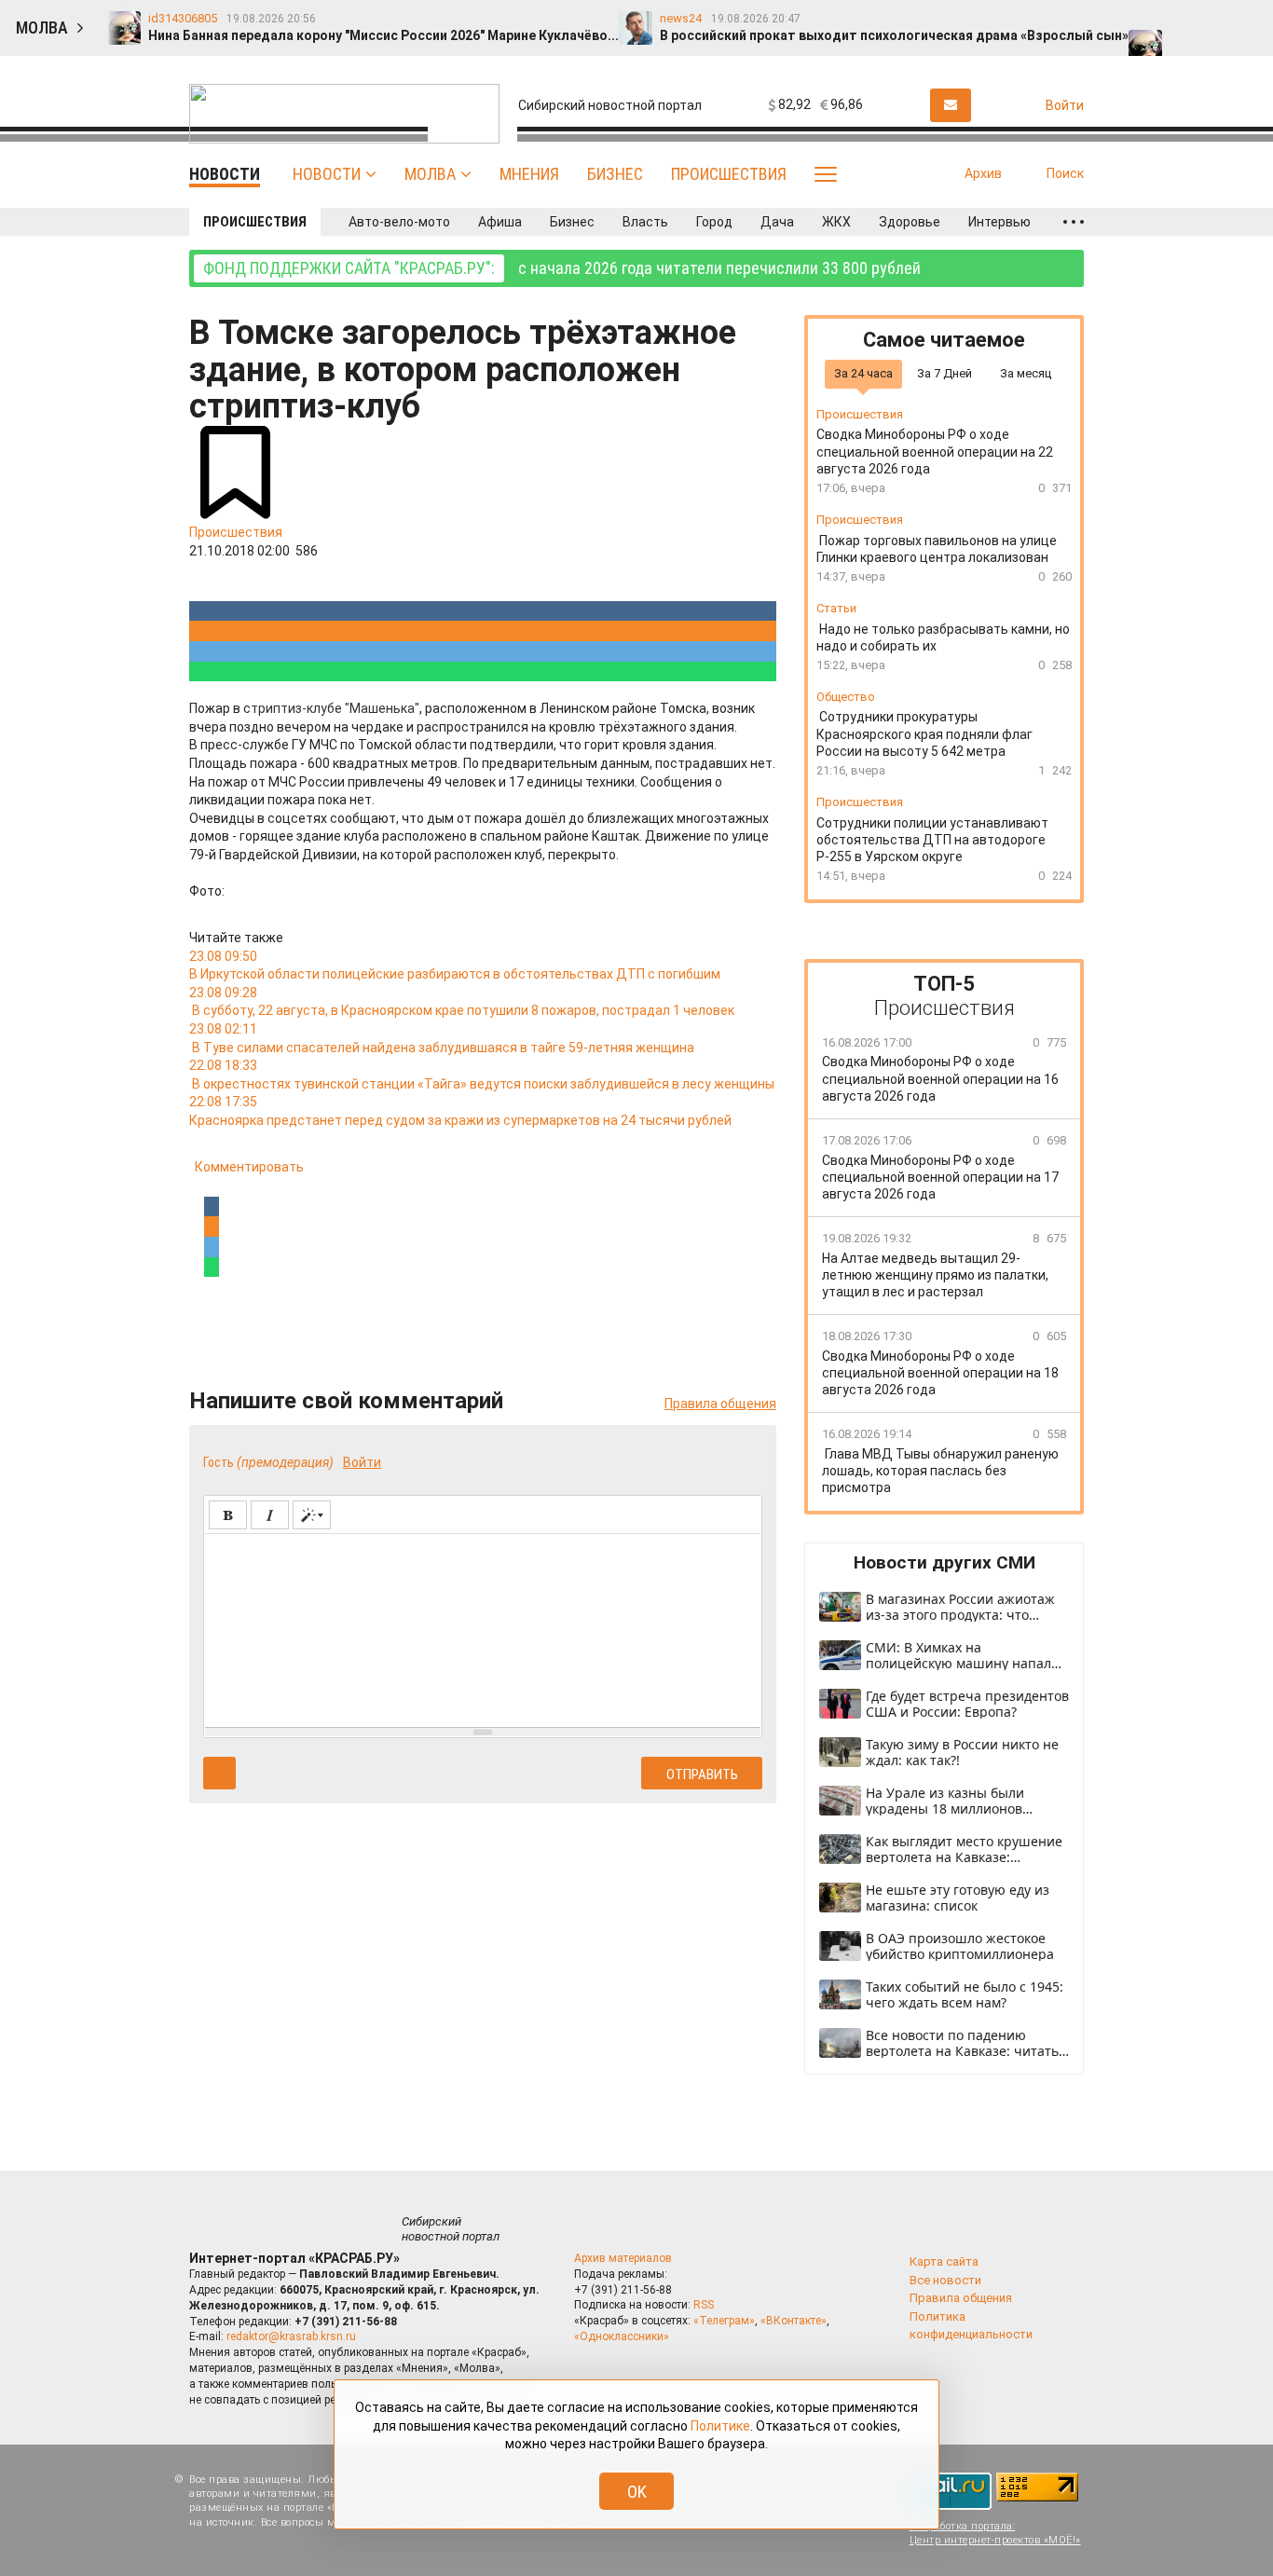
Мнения (529, 174)
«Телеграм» (724, 2321)
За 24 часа (863, 373)
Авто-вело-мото (399, 222)
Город (714, 222)
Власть (645, 222)
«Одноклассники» (622, 2336)
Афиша (500, 222)
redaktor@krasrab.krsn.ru (291, 2336)
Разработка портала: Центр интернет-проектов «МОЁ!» (995, 2533)
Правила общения (720, 1404)
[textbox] (483, 1627)
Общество (846, 697)
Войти (362, 1462)
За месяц (1026, 373)
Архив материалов (623, 2258)
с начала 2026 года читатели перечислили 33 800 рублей (562, 268)
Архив (983, 173)
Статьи (836, 608)
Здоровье (910, 222)
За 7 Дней (944, 373)
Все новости (945, 2280)
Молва (430, 174)
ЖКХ (836, 222)
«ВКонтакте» (794, 2321)
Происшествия (729, 174)
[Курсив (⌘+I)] (270, 1515)
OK (637, 2492)
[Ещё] (1074, 222)
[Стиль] (312, 1515)
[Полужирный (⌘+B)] (228, 1515)
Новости (327, 174)
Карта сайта (944, 2261)
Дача (777, 222)
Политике (720, 2426)
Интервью (999, 222)
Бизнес (615, 174)
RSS (704, 2305)
